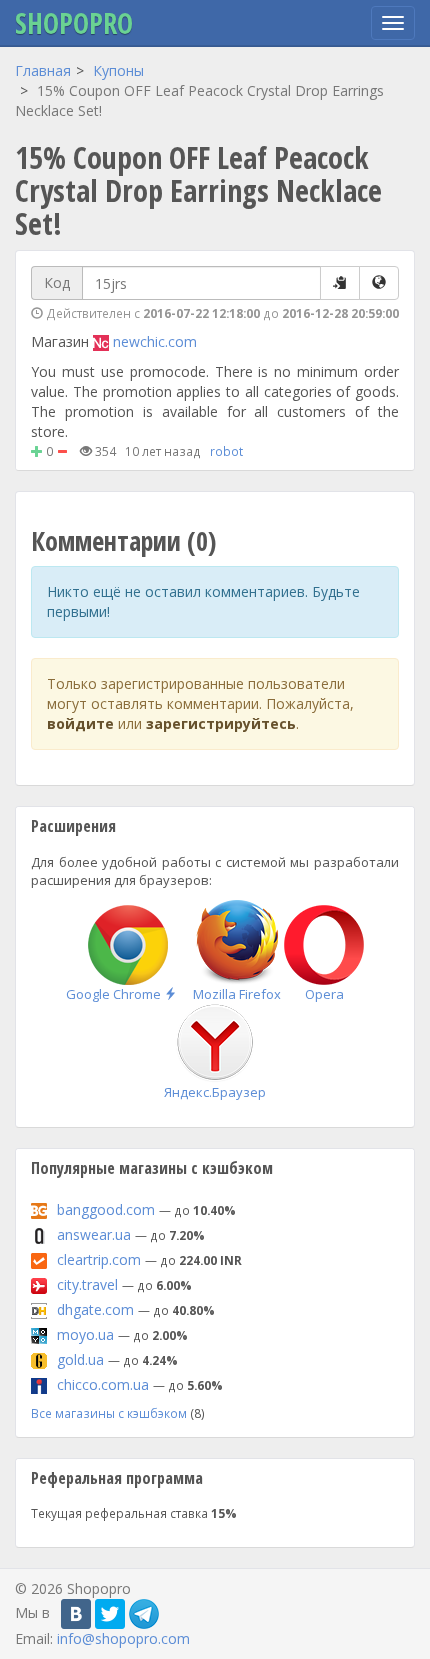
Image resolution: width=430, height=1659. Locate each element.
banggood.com (106, 1209)
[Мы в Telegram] (144, 1614)
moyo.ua (85, 1334)
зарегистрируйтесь (221, 723)
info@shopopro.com (123, 1638)
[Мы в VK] (76, 1614)
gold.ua (80, 1359)
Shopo (74, 23)
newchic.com (155, 341)
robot (226, 451)
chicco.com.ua (103, 1384)
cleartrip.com (99, 1259)
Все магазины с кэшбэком (109, 1413)
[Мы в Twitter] (110, 1614)
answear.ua (94, 1234)
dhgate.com (95, 1309)
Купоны (118, 70)
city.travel (87, 1284)
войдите (80, 723)
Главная (43, 70)
